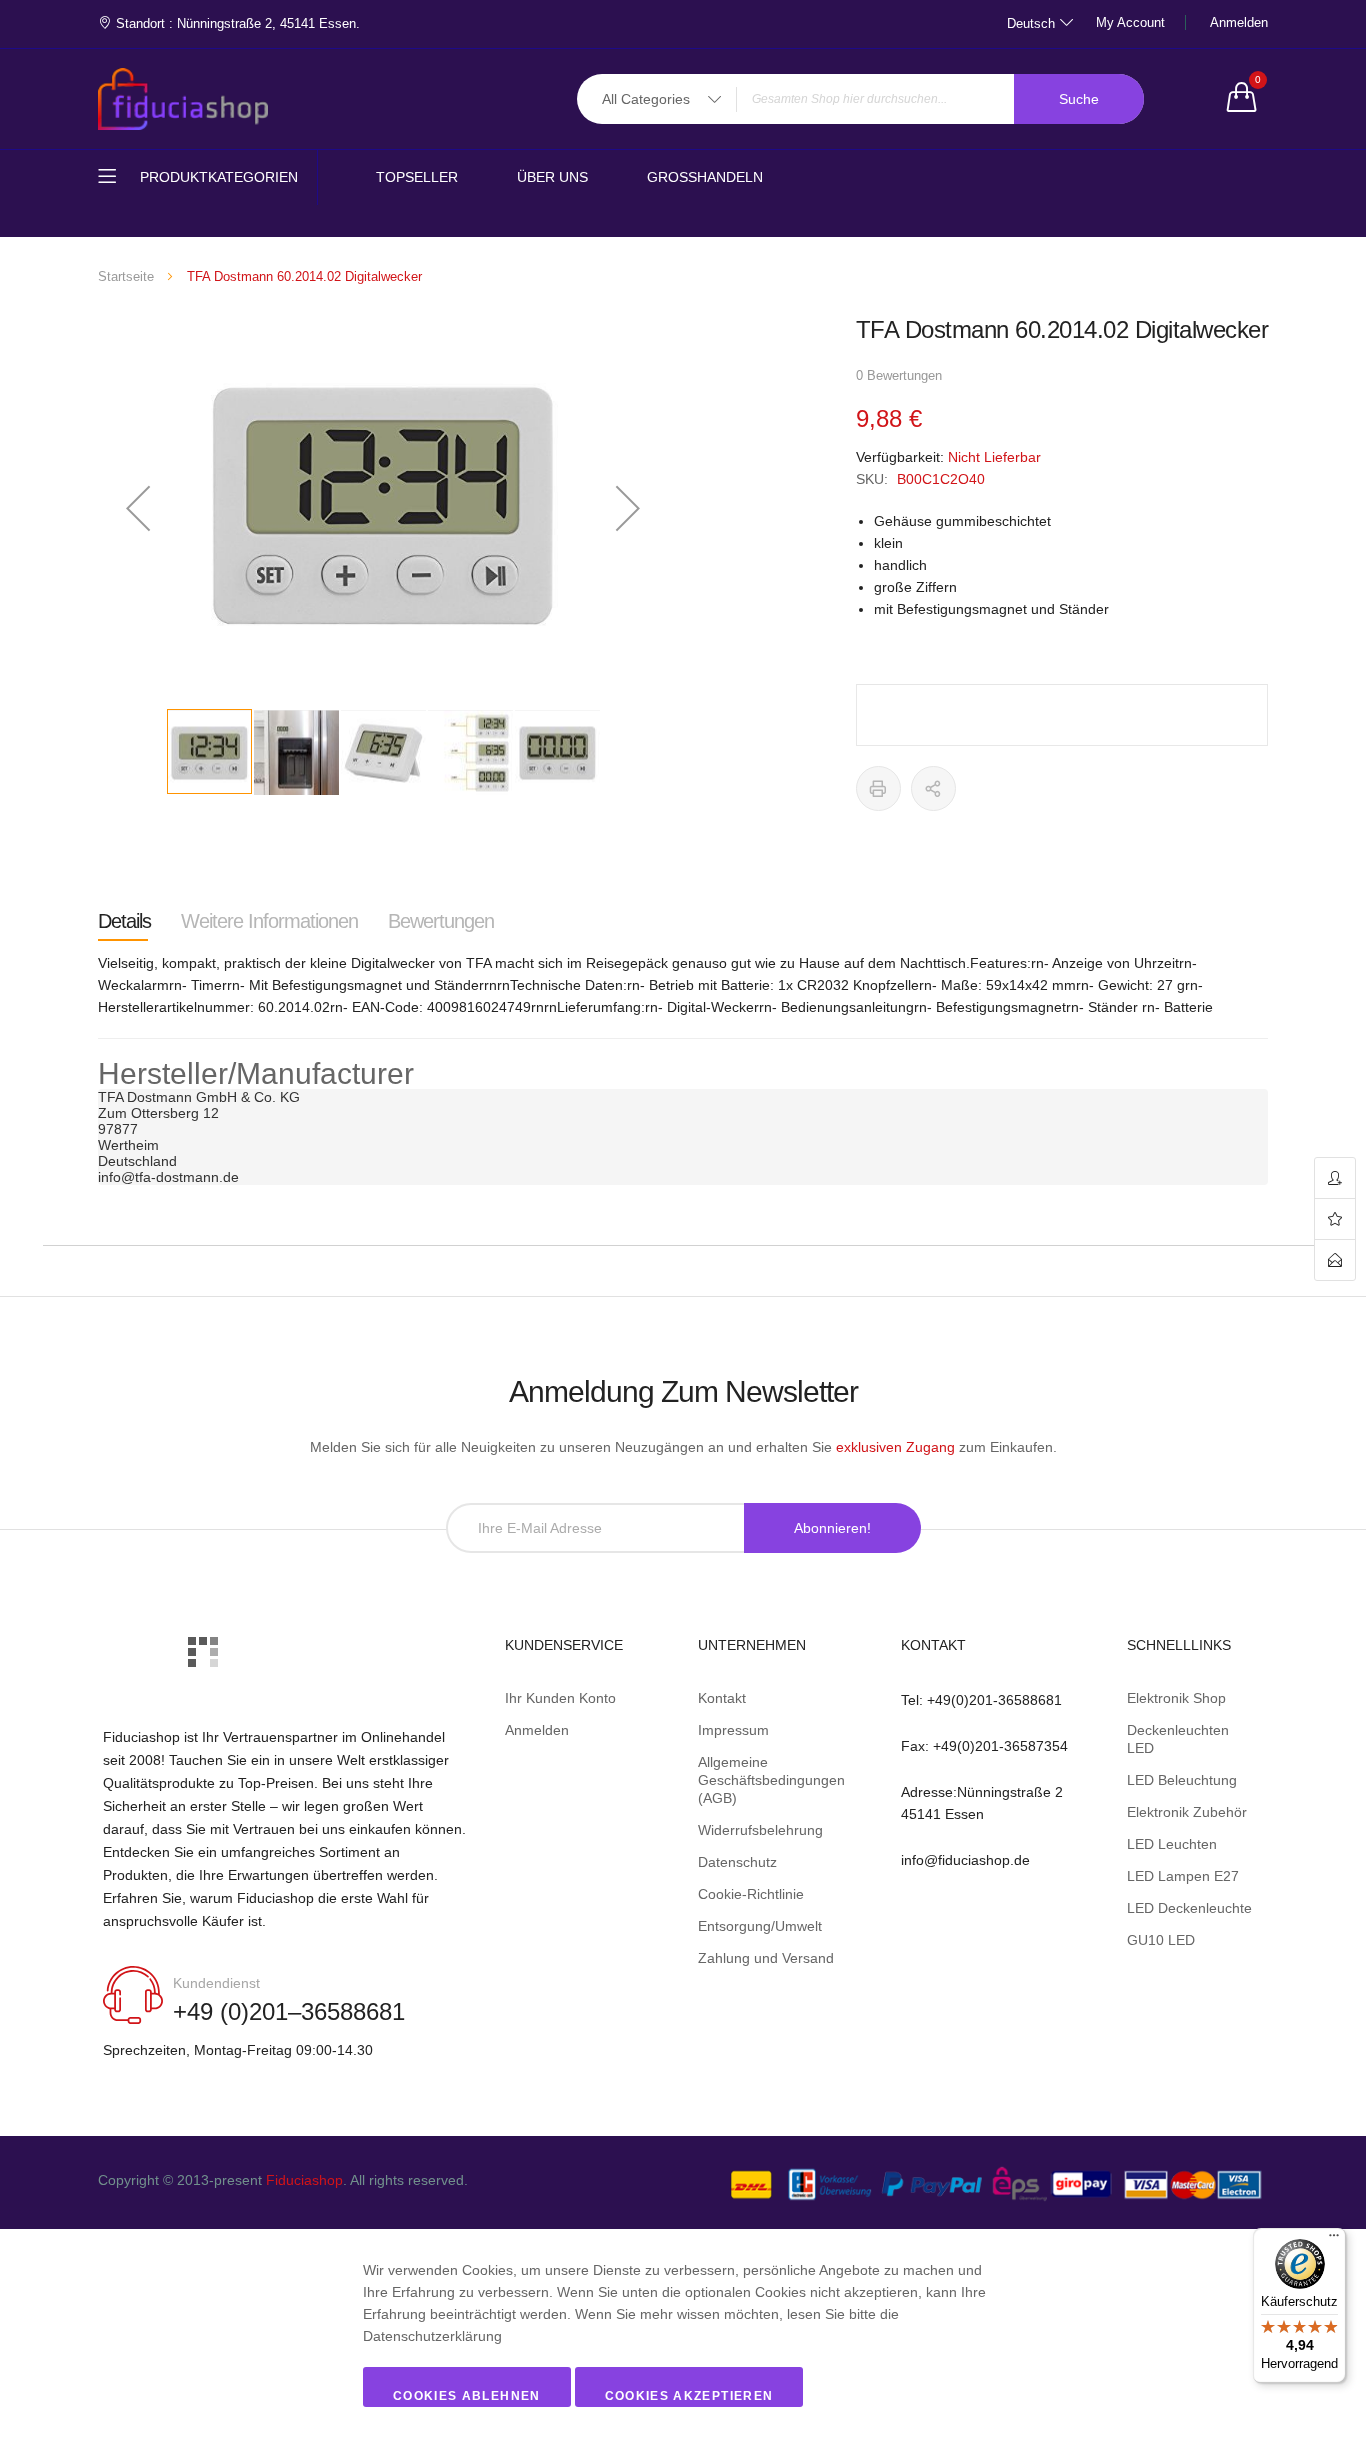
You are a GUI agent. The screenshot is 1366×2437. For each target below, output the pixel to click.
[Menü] (1334, 2240)
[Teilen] (933, 788)
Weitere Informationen (269, 921)
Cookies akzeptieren (689, 2396)
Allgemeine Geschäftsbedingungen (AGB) (771, 1780)
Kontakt (722, 1698)
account (1335, 1178)
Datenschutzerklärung (432, 2336)
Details (124, 921)
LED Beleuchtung (1182, 1780)
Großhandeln (705, 177)
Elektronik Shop (1176, 1698)
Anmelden (1239, 22)
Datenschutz (737, 1862)
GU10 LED (1161, 1940)
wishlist (1335, 1219)
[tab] (124, 921)
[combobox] (860, 99)
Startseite (126, 276)
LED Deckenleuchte (1189, 1908)
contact (1335, 1260)
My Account (1130, 22)
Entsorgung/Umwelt (760, 1926)
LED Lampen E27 (1183, 1876)
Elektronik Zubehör (1187, 1812)
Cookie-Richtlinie (751, 1894)
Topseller (417, 177)
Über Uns (552, 177)
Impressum (733, 1730)
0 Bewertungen (899, 375)
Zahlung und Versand (766, 1958)
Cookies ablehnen (467, 2396)
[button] (138, 508)
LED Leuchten (1172, 1844)
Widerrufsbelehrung (760, 1830)
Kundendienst (216, 1983)
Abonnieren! (832, 1528)
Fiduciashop (304, 2180)
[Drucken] (878, 788)
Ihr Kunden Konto (560, 1698)
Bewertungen (441, 921)
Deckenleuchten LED (1178, 1739)
